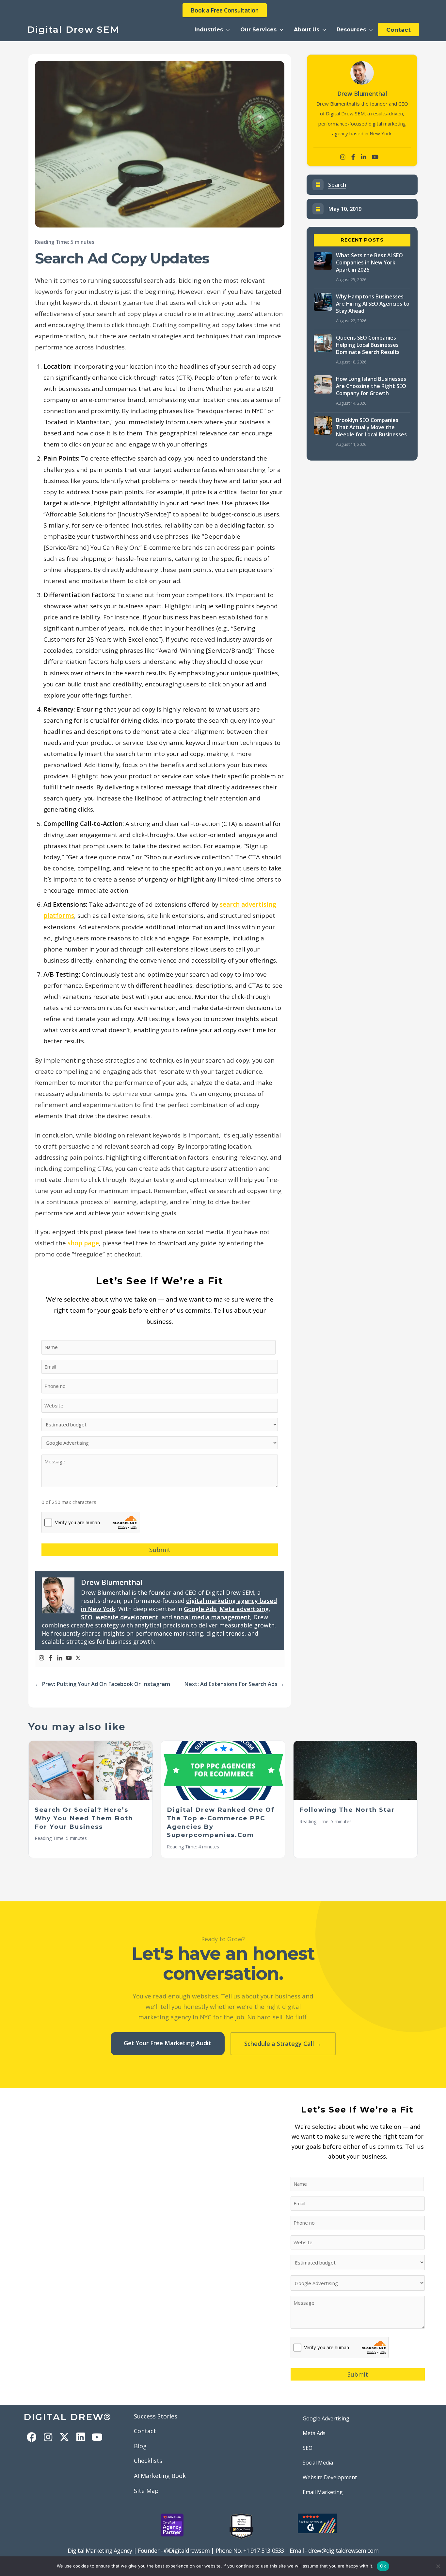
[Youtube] (69, 1658)
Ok (383, 2566)
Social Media (318, 2463)
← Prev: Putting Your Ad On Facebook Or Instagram (103, 1684)
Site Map (146, 2491)
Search (337, 185)
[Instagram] (41, 1658)
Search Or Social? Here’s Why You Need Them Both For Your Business (84, 1818)
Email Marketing (323, 2492)
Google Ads (200, 1609)
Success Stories (156, 2416)
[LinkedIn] (363, 157)
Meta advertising (244, 1609)
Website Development (330, 2477)
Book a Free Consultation (225, 10)
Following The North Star (347, 1810)
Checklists (148, 2461)
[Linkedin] (60, 1658)
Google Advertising (326, 2418)
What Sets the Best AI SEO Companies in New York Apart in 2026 (369, 262)
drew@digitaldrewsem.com (343, 2551)
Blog (140, 2446)
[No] (438, 2566)
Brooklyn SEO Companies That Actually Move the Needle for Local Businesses (371, 427)
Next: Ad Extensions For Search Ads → (234, 1684)
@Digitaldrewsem (187, 2551)
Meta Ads (314, 2433)
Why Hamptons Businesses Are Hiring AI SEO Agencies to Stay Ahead (373, 304)
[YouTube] (375, 157)
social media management (212, 1617)
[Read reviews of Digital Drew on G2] (317, 2523)
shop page (83, 1243)
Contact (145, 2431)
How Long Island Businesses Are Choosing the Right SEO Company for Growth (371, 386)
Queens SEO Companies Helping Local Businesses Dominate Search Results (368, 345)
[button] (212, 30)
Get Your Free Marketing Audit (167, 2043)
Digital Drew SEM (73, 29)
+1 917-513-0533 (264, 2551)
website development (127, 1617)
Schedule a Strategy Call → (283, 2044)
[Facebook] (51, 1658)
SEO (87, 1617)
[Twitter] (78, 1658)
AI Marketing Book (160, 2476)
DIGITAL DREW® (67, 2417)
